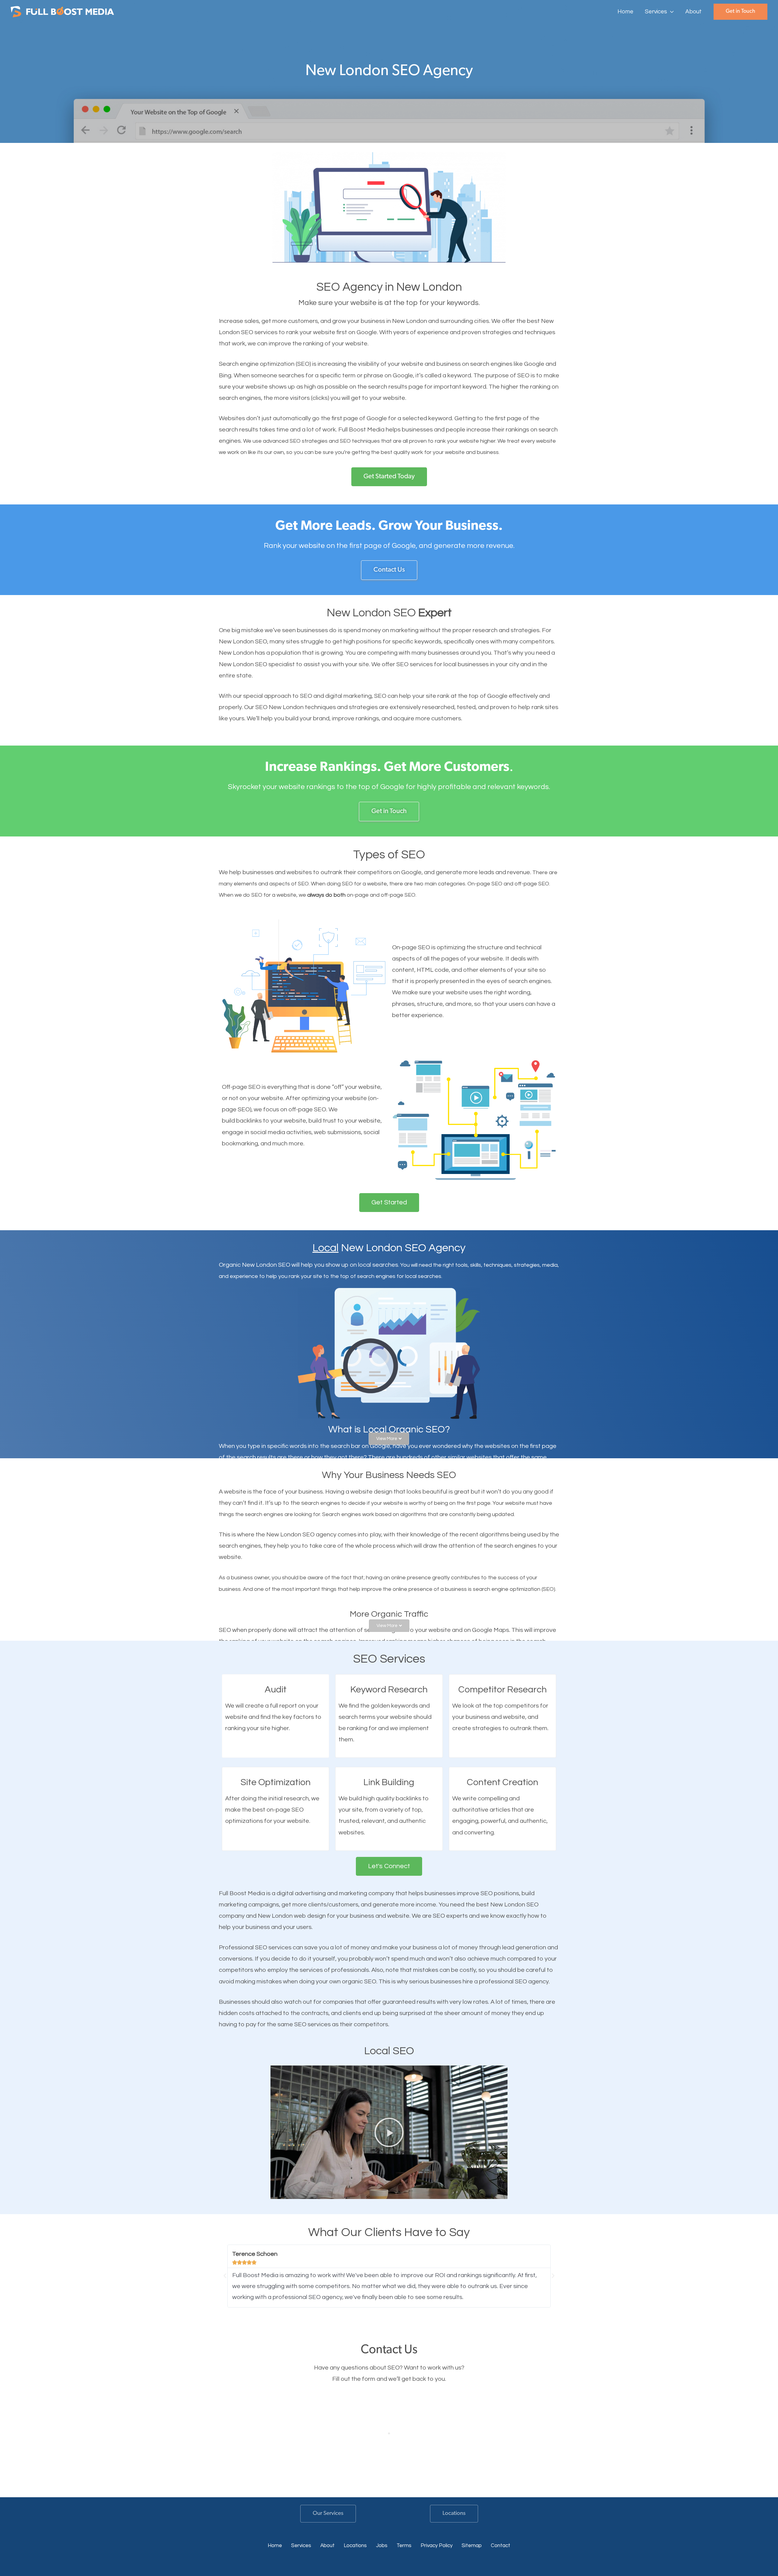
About (327, 2546)
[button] (670, 12)
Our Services (328, 2514)
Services (301, 2546)
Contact (501, 2546)
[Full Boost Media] (62, 11)
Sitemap (472, 2546)
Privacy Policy (437, 2546)
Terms (404, 2546)
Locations (454, 2514)
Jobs (382, 2546)
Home (275, 2546)
